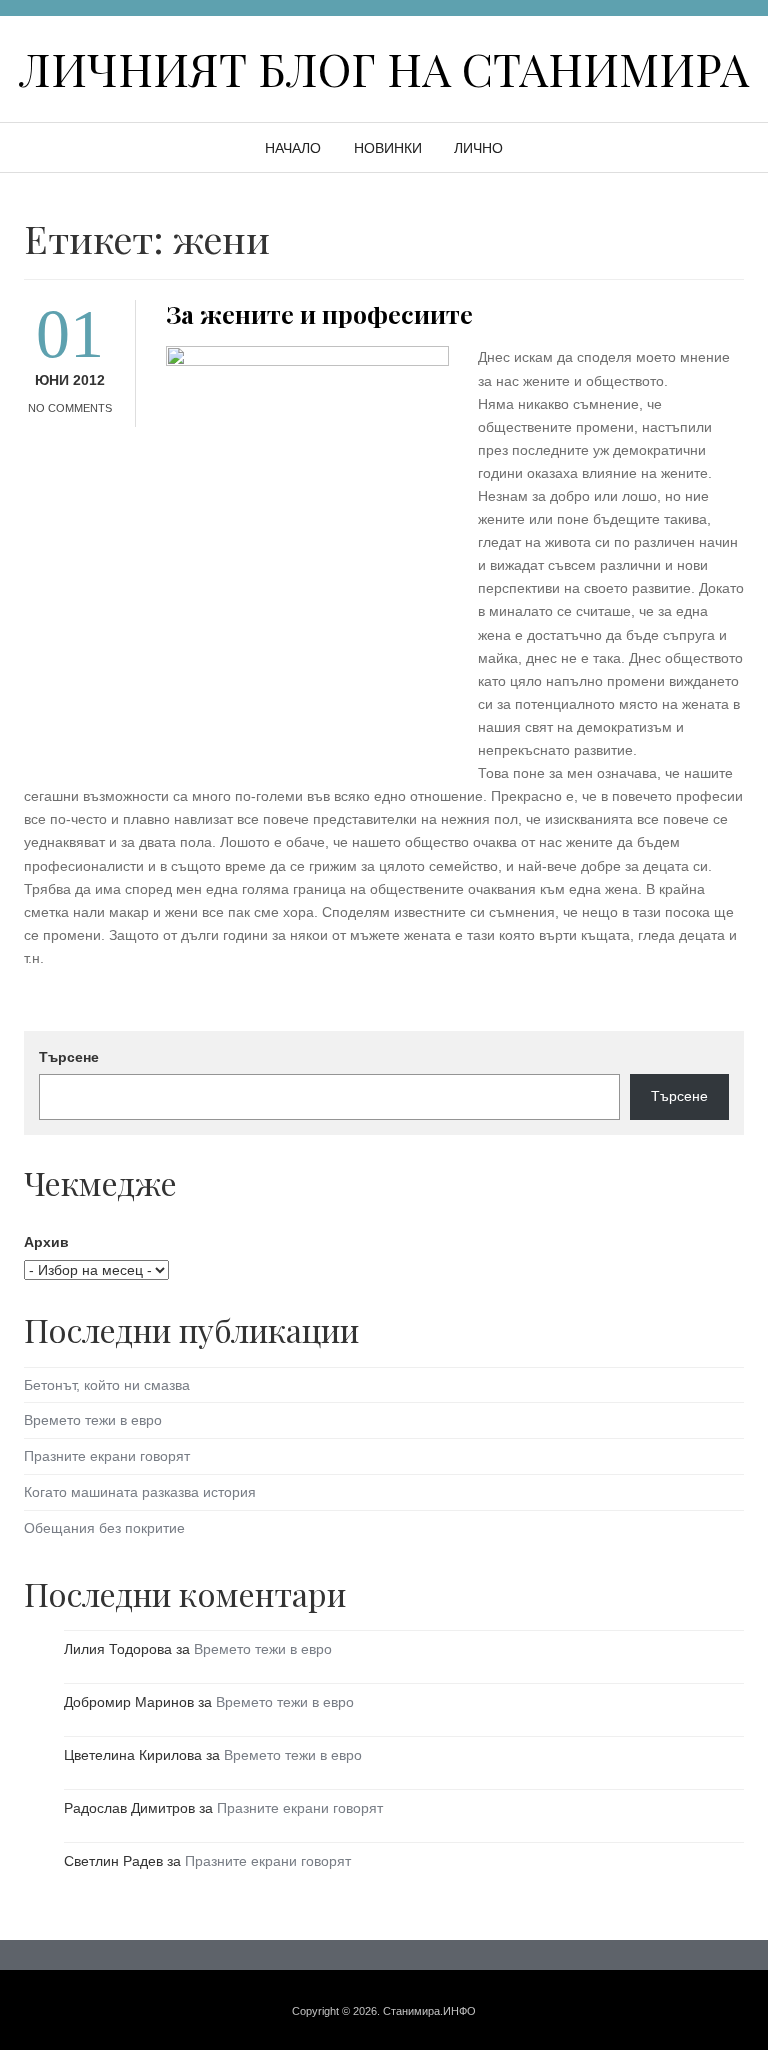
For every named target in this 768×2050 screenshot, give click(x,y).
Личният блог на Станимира (384, 68)
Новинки (388, 148)
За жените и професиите (319, 313)
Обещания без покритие (104, 1528)
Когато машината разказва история (140, 1492)
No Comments (70, 408)
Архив (46, 1242)
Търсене (69, 1057)
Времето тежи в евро (93, 1420)
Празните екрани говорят (107, 1456)
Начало (293, 148)
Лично (478, 148)
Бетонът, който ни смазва (107, 1385)
